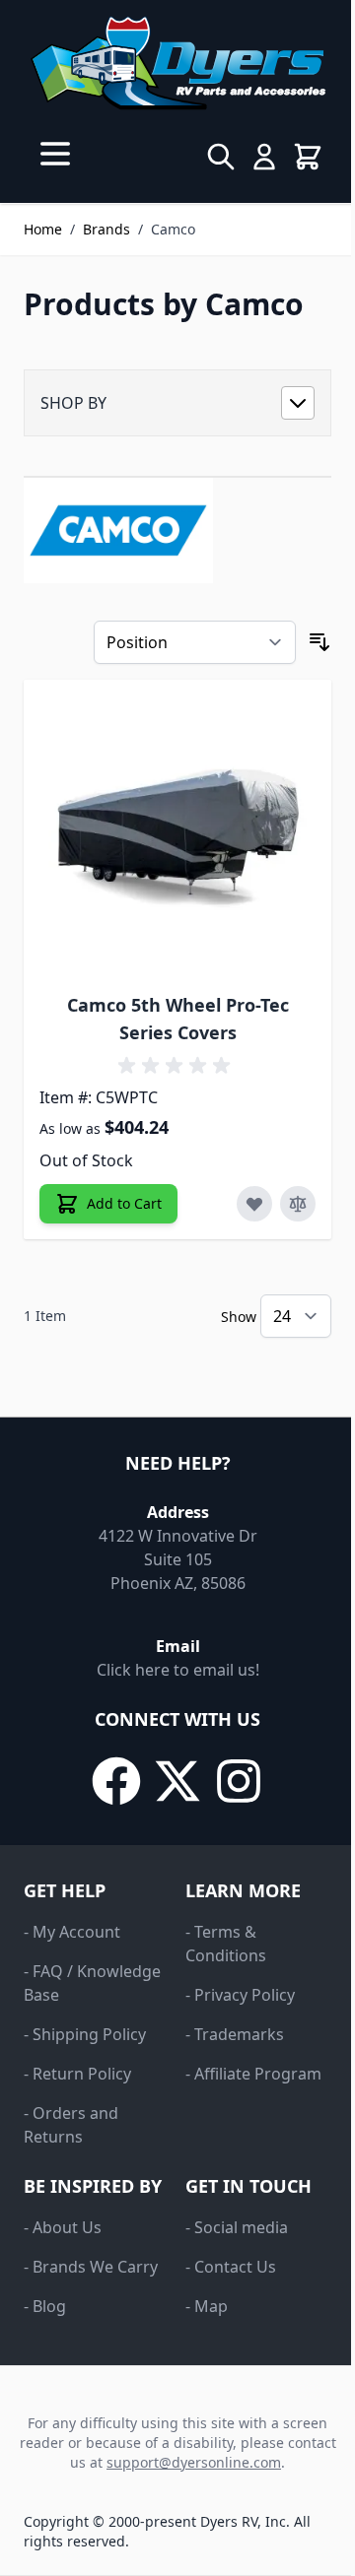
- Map (207, 2306)
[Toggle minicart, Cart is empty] (308, 157)
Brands (106, 229)
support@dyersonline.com (194, 2462)
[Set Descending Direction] (319, 642)
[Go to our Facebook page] (116, 1781)
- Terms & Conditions (226, 1944)
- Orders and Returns (71, 2125)
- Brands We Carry (91, 2267)
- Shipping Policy (85, 2034)
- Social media (237, 2227)
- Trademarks (235, 2034)
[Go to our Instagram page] (239, 1781)
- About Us (63, 2227)
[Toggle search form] (221, 157)
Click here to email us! (178, 1670)
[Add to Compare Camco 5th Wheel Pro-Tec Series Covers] (298, 1204)
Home (43, 229)
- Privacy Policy (240, 1995)
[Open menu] (55, 154)
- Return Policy (77, 2074)
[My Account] (264, 157)
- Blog (45, 2306)
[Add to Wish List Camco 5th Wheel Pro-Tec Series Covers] (254, 1204)
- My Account (72, 1932)
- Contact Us (231, 2267)
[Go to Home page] (177, 63)
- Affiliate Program (253, 2074)
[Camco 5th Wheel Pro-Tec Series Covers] (177, 833)
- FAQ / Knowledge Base (92, 1983)
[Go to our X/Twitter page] (177, 1781)
